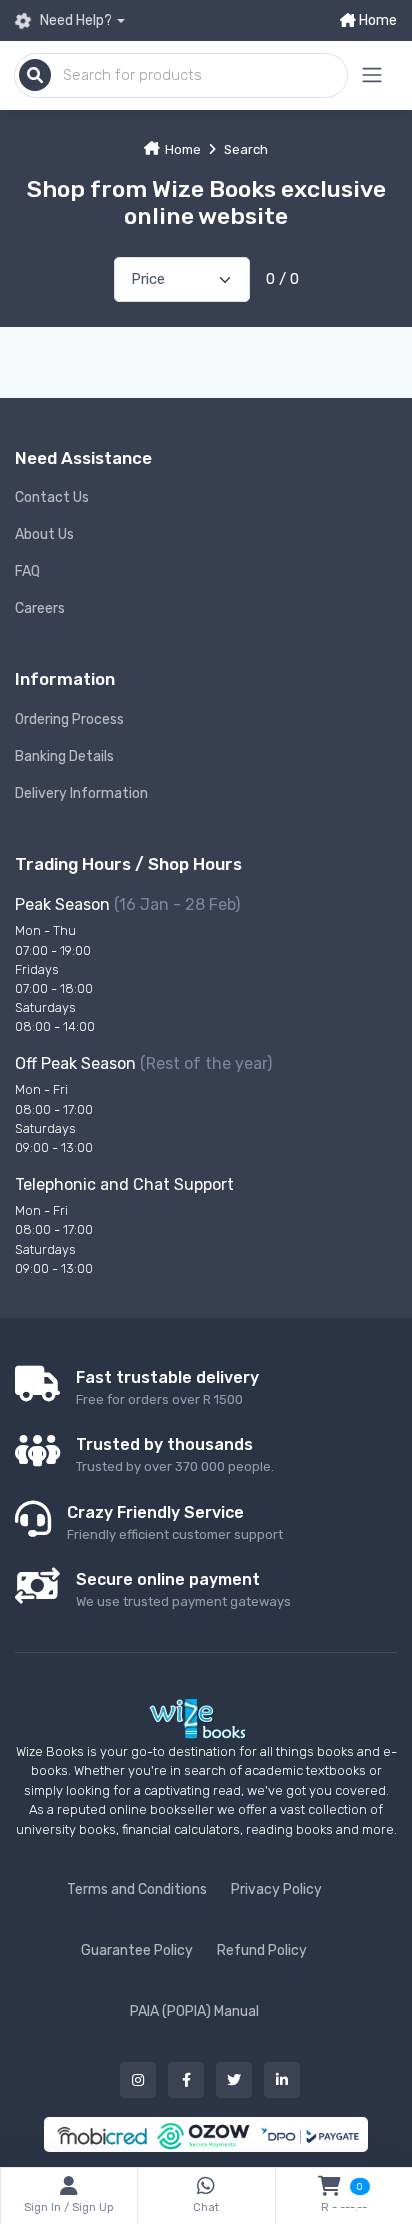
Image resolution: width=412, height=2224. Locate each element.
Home (376, 20)
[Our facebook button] (186, 2080)
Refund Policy (262, 1950)
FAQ (27, 571)
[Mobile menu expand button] (372, 75)
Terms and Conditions (137, 1889)
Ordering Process (69, 719)
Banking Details (64, 756)
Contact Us (52, 497)
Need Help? (74, 20)
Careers (40, 608)
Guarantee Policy (137, 1950)
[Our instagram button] (138, 2080)
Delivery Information (81, 793)
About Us (44, 534)
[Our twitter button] (234, 2080)
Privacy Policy (276, 1889)
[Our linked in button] (282, 2080)
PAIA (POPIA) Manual (194, 2011)
